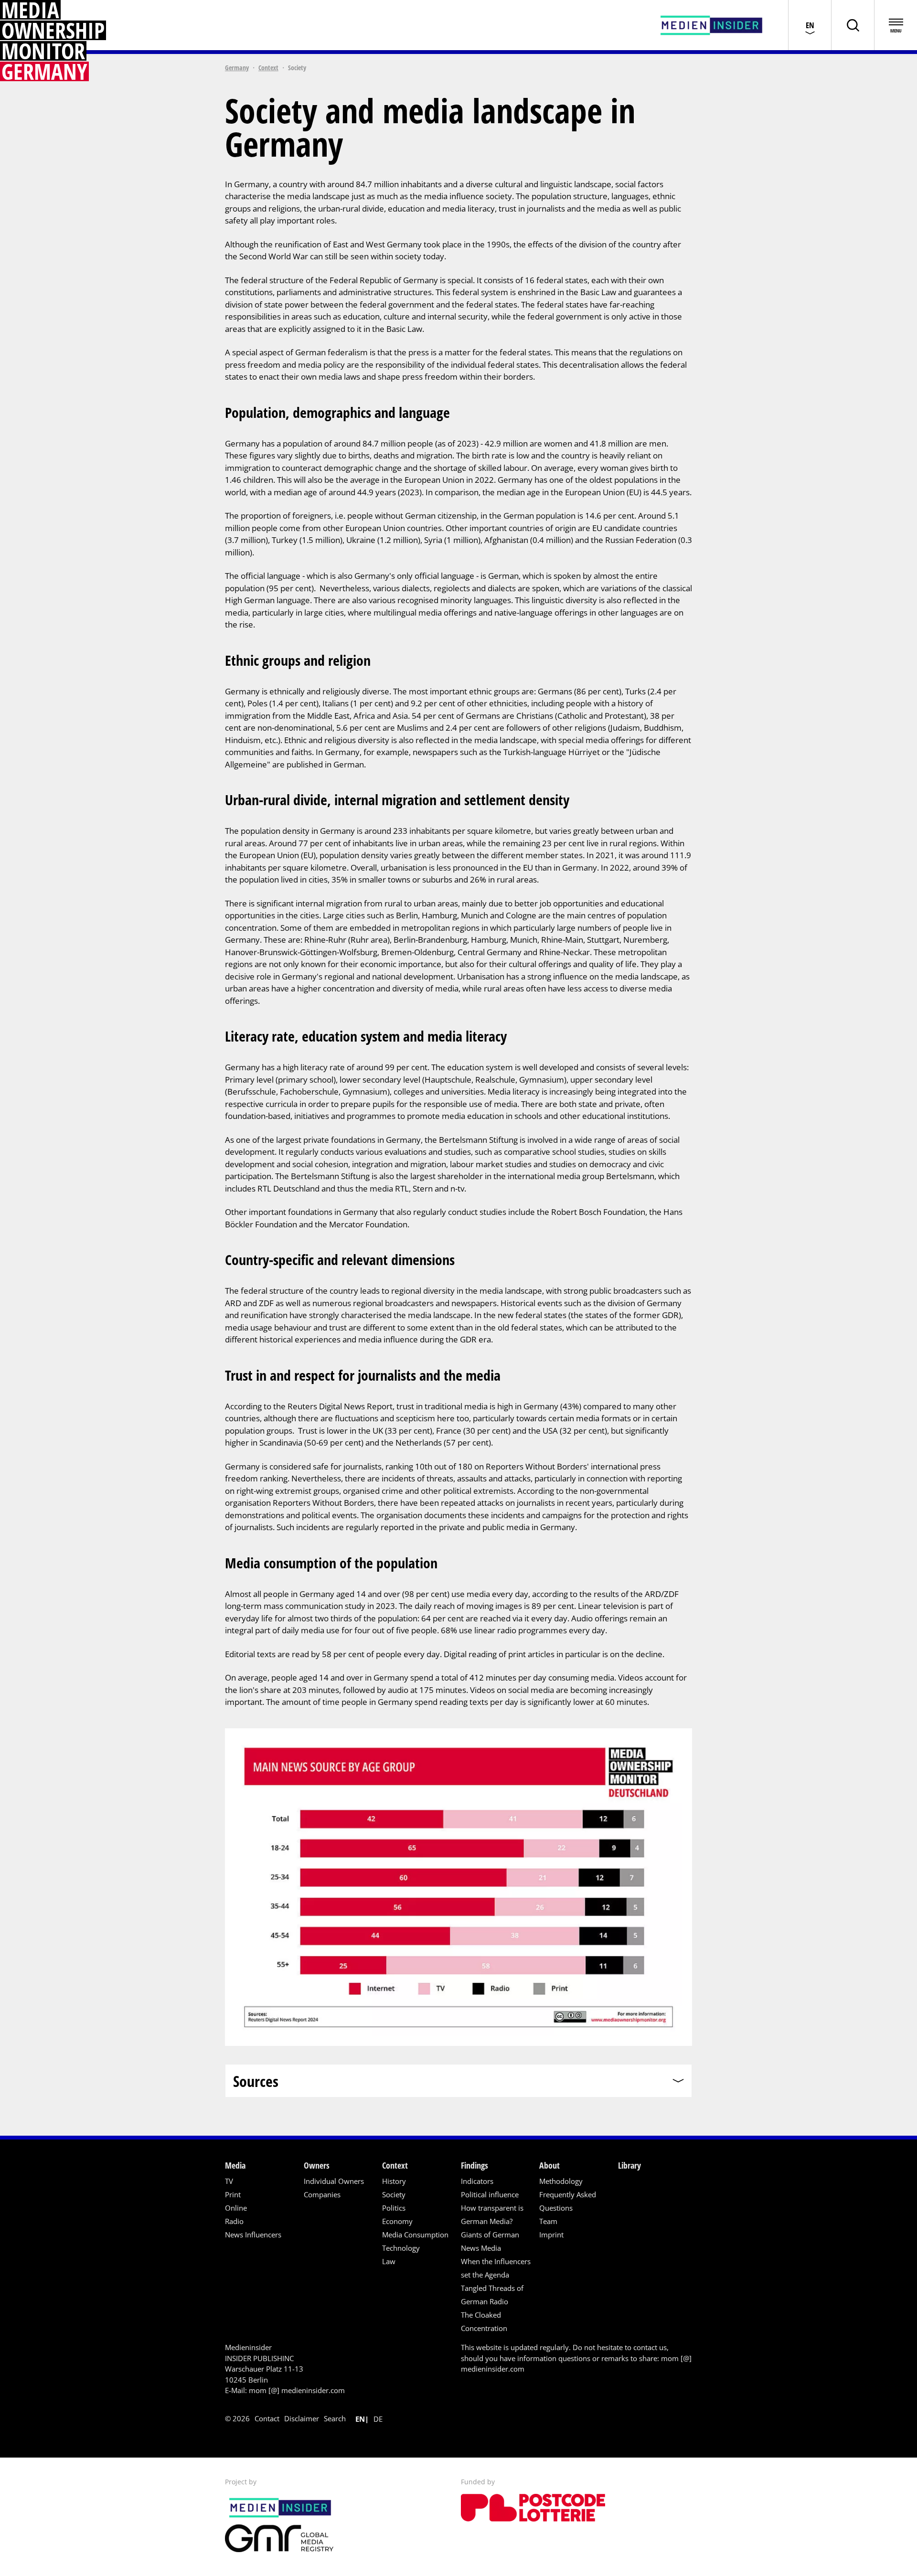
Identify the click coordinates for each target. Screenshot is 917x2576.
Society (394, 2194)
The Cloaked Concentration (484, 2321)
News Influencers (253, 2235)
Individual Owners (334, 2181)
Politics (394, 2208)
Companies (322, 2194)
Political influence (490, 2194)
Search (335, 2418)
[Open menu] (896, 25)
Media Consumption (415, 2235)
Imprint (551, 2235)
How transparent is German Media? (492, 2214)
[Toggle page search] (853, 25)
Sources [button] (256, 2081)
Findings (474, 2165)
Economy (397, 2221)
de (378, 2419)
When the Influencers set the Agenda (496, 2268)
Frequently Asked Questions (568, 2201)
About (549, 2165)
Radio (234, 2221)
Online (236, 2208)
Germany (237, 68)
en (360, 2419)
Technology (401, 2248)
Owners (317, 2165)
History (394, 2181)
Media (235, 2165)
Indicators (477, 2181)
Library (629, 2165)
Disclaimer (302, 2418)
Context (268, 68)
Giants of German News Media (490, 2241)
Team (548, 2221)
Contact (267, 2418)
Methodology (561, 2181)
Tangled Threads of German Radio (492, 2295)
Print (233, 2194)
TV (229, 2181)
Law (389, 2261)
